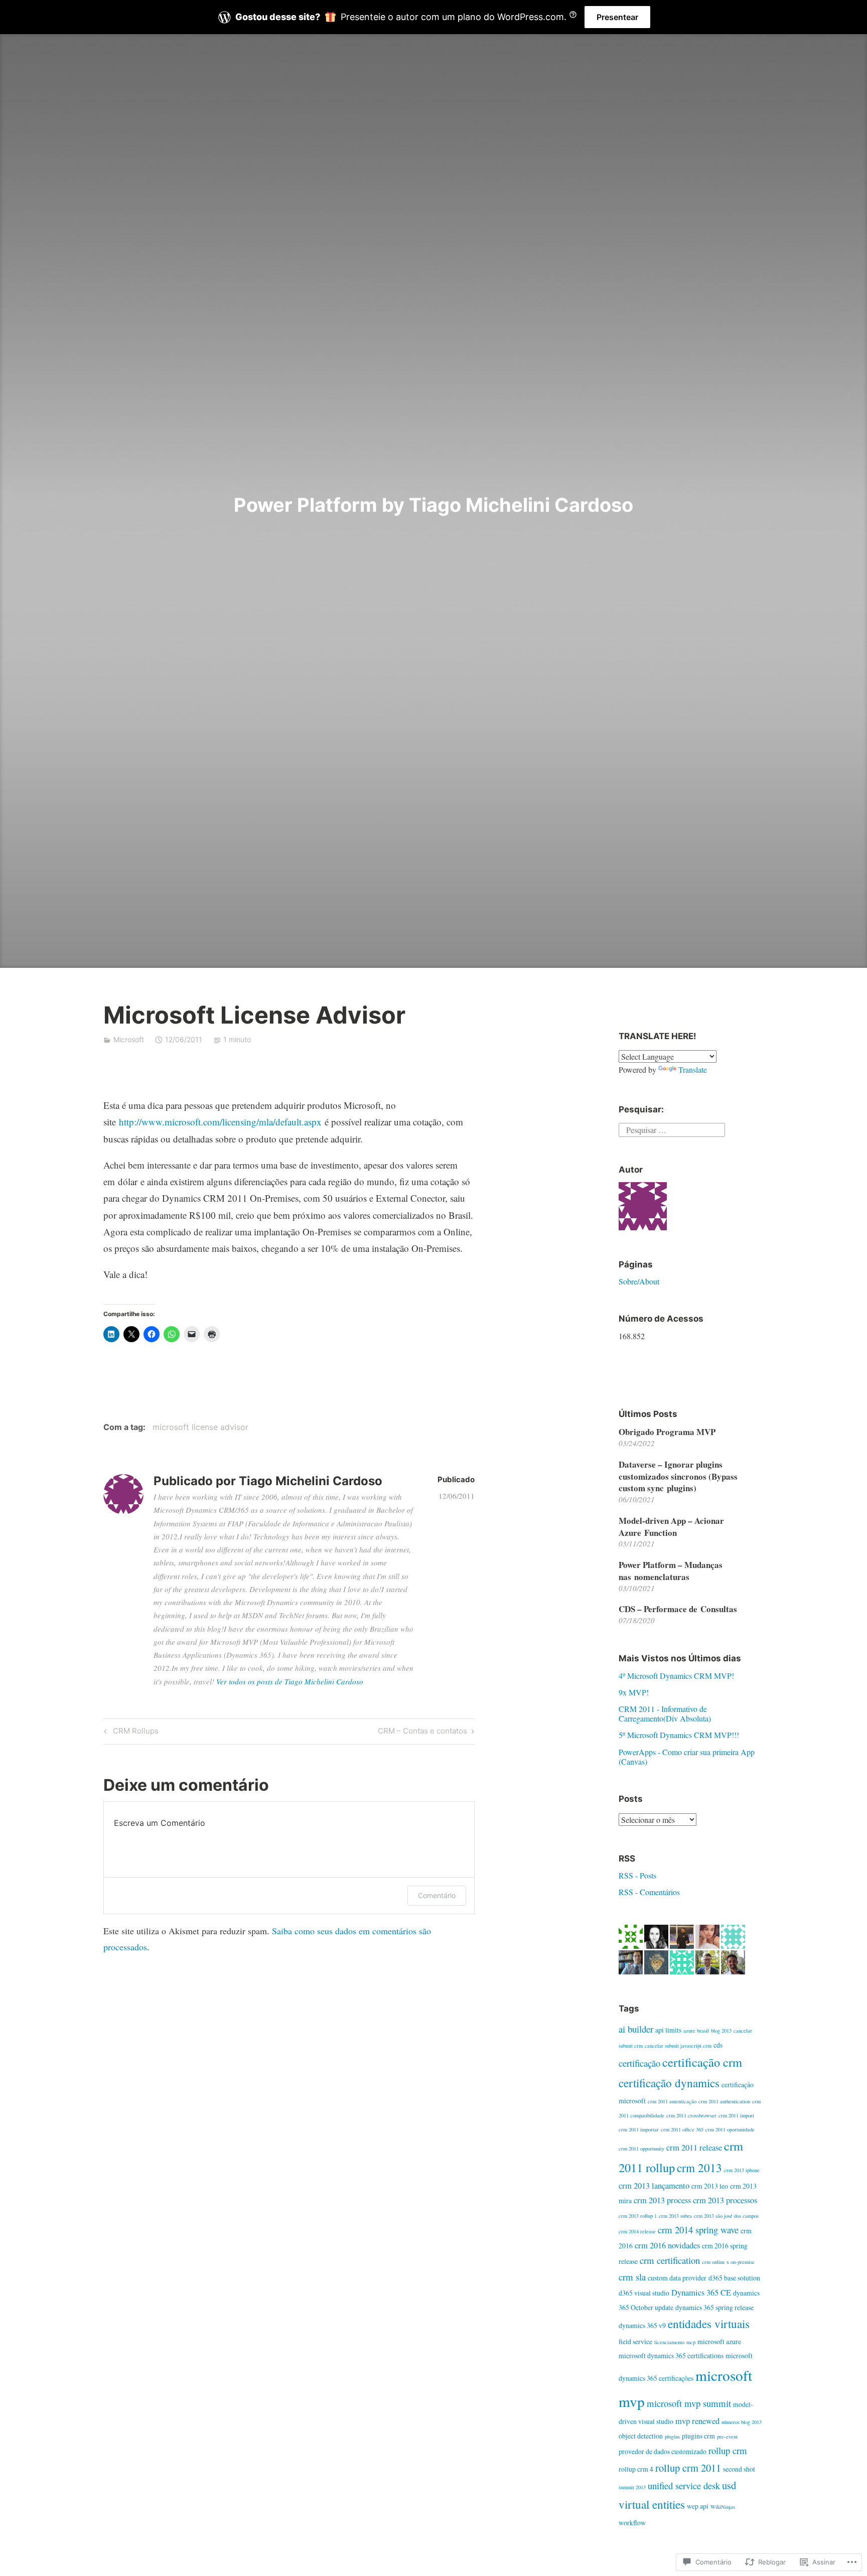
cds (718, 2045)
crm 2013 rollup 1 (638, 2216)
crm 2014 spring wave (698, 2230)
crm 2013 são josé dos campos (726, 2216)
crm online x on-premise (728, 2262)
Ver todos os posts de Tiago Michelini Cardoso (290, 1681)
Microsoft (129, 1039)
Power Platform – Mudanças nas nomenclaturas (671, 1571)
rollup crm (728, 2450)
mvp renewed (697, 2421)
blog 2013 (721, 2031)
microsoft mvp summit (689, 2403)
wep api (698, 2506)
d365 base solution (734, 2278)
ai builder (636, 2029)
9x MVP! (634, 1692)
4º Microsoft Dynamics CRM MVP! (676, 1676)
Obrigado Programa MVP (667, 1432)
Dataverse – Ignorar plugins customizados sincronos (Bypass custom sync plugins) (678, 1476)
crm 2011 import (736, 2115)
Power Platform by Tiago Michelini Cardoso (434, 505)
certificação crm (702, 2062)
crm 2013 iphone (742, 2170)
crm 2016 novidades (667, 2245)
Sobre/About (639, 1281)
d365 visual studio (644, 2293)
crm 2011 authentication (724, 2101)
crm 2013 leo (710, 2186)
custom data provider (677, 2278)
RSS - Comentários (649, 1892)
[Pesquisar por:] (672, 1129)
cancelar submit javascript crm (678, 2046)
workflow (632, 2523)
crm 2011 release (694, 2148)
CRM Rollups (130, 1733)
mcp (691, 2342)
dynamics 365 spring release (714, 2307)
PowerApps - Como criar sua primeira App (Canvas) (687, 1757)
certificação (639, 2063)
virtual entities (652, 2505)
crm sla (632, 2277)
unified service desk (684, 2485)
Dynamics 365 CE (701, 2293)
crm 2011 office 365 (682, 2129)
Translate (693, 1069)
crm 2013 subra (675, 2216)
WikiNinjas (723, 2507)
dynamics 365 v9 (642, 2325)
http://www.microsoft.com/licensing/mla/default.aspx (220, 1122)
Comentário (437, 1895)
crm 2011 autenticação (672, 2101)
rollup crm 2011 (688, 2468)
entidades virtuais (709, 2324)
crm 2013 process (662, 2200)
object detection (641, 2436)
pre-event (727, 2437)
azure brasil (696, 2031)
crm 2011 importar (639, 2129)
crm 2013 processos (725, 2200)
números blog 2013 (742, 2422)
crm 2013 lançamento (654, 2186)
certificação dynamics (669, 2083)
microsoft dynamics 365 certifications (671, 2355)
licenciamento (669, 2342)
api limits (668, 2030)
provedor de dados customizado (663, 2451)
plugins (672, 2437)
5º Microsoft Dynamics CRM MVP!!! (679, 1735)
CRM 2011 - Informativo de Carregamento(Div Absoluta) (665, 1713)
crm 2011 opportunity (641, 2149)
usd (729, 2485)
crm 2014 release (637, 2231)
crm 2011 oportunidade (730, 2129)
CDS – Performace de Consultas (678, 1609)
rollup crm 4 (636, 2469)
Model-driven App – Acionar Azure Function (671, 1527)
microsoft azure (719, 2341)
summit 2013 (632, 2487)
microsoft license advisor (200, 1427)
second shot (739, 2469)
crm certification (670, 2260)
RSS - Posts (637, 1875)
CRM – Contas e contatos (422, 1733)
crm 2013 (699, 2168)
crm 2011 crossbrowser (691, 2115)
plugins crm (698, 2436)
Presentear (617, 17)
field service (635, 2341)
